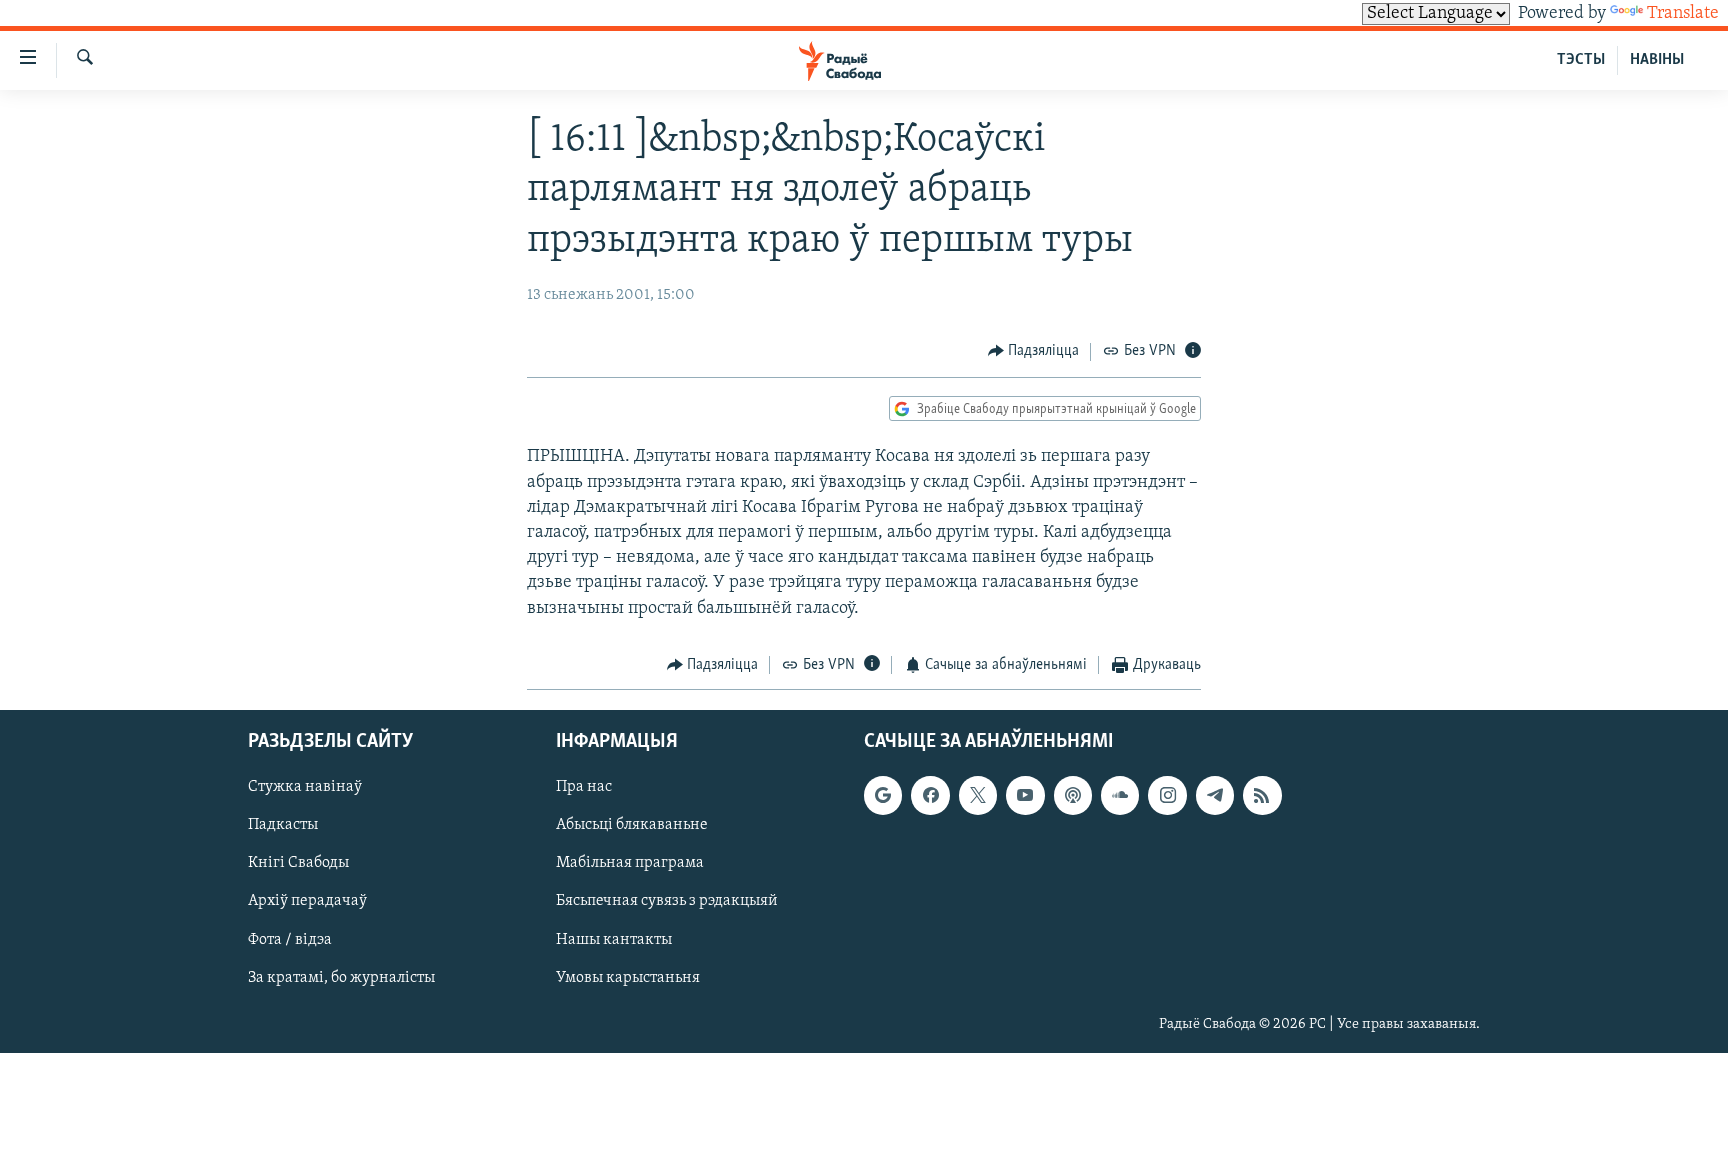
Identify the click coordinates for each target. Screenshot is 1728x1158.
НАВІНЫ (1657, 60)
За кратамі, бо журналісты (341, 978)
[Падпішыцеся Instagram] (1167, 796)
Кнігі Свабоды (298, 864)
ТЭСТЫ (1581, 60)
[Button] (1034, 352)
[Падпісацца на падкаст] (1073, 796)
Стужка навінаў (305, 788)
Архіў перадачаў (307, 902)
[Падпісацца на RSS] (1262, 796)
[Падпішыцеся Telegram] (1215, 796)
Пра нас (584, 788)
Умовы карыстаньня (628, 978)
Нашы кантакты (614, 940)
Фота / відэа (290, 940)
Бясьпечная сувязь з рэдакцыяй (667, 902)
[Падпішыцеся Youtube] (1025, 796)
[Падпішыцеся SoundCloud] (1120, 796)
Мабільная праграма (630, 864)
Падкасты (283, 826)
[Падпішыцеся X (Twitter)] (978, 796)
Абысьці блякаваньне (632, 826)
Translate (1683, 14)
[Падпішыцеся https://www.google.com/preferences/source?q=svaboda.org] (883, 796)
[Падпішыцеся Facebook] (930, 796)
